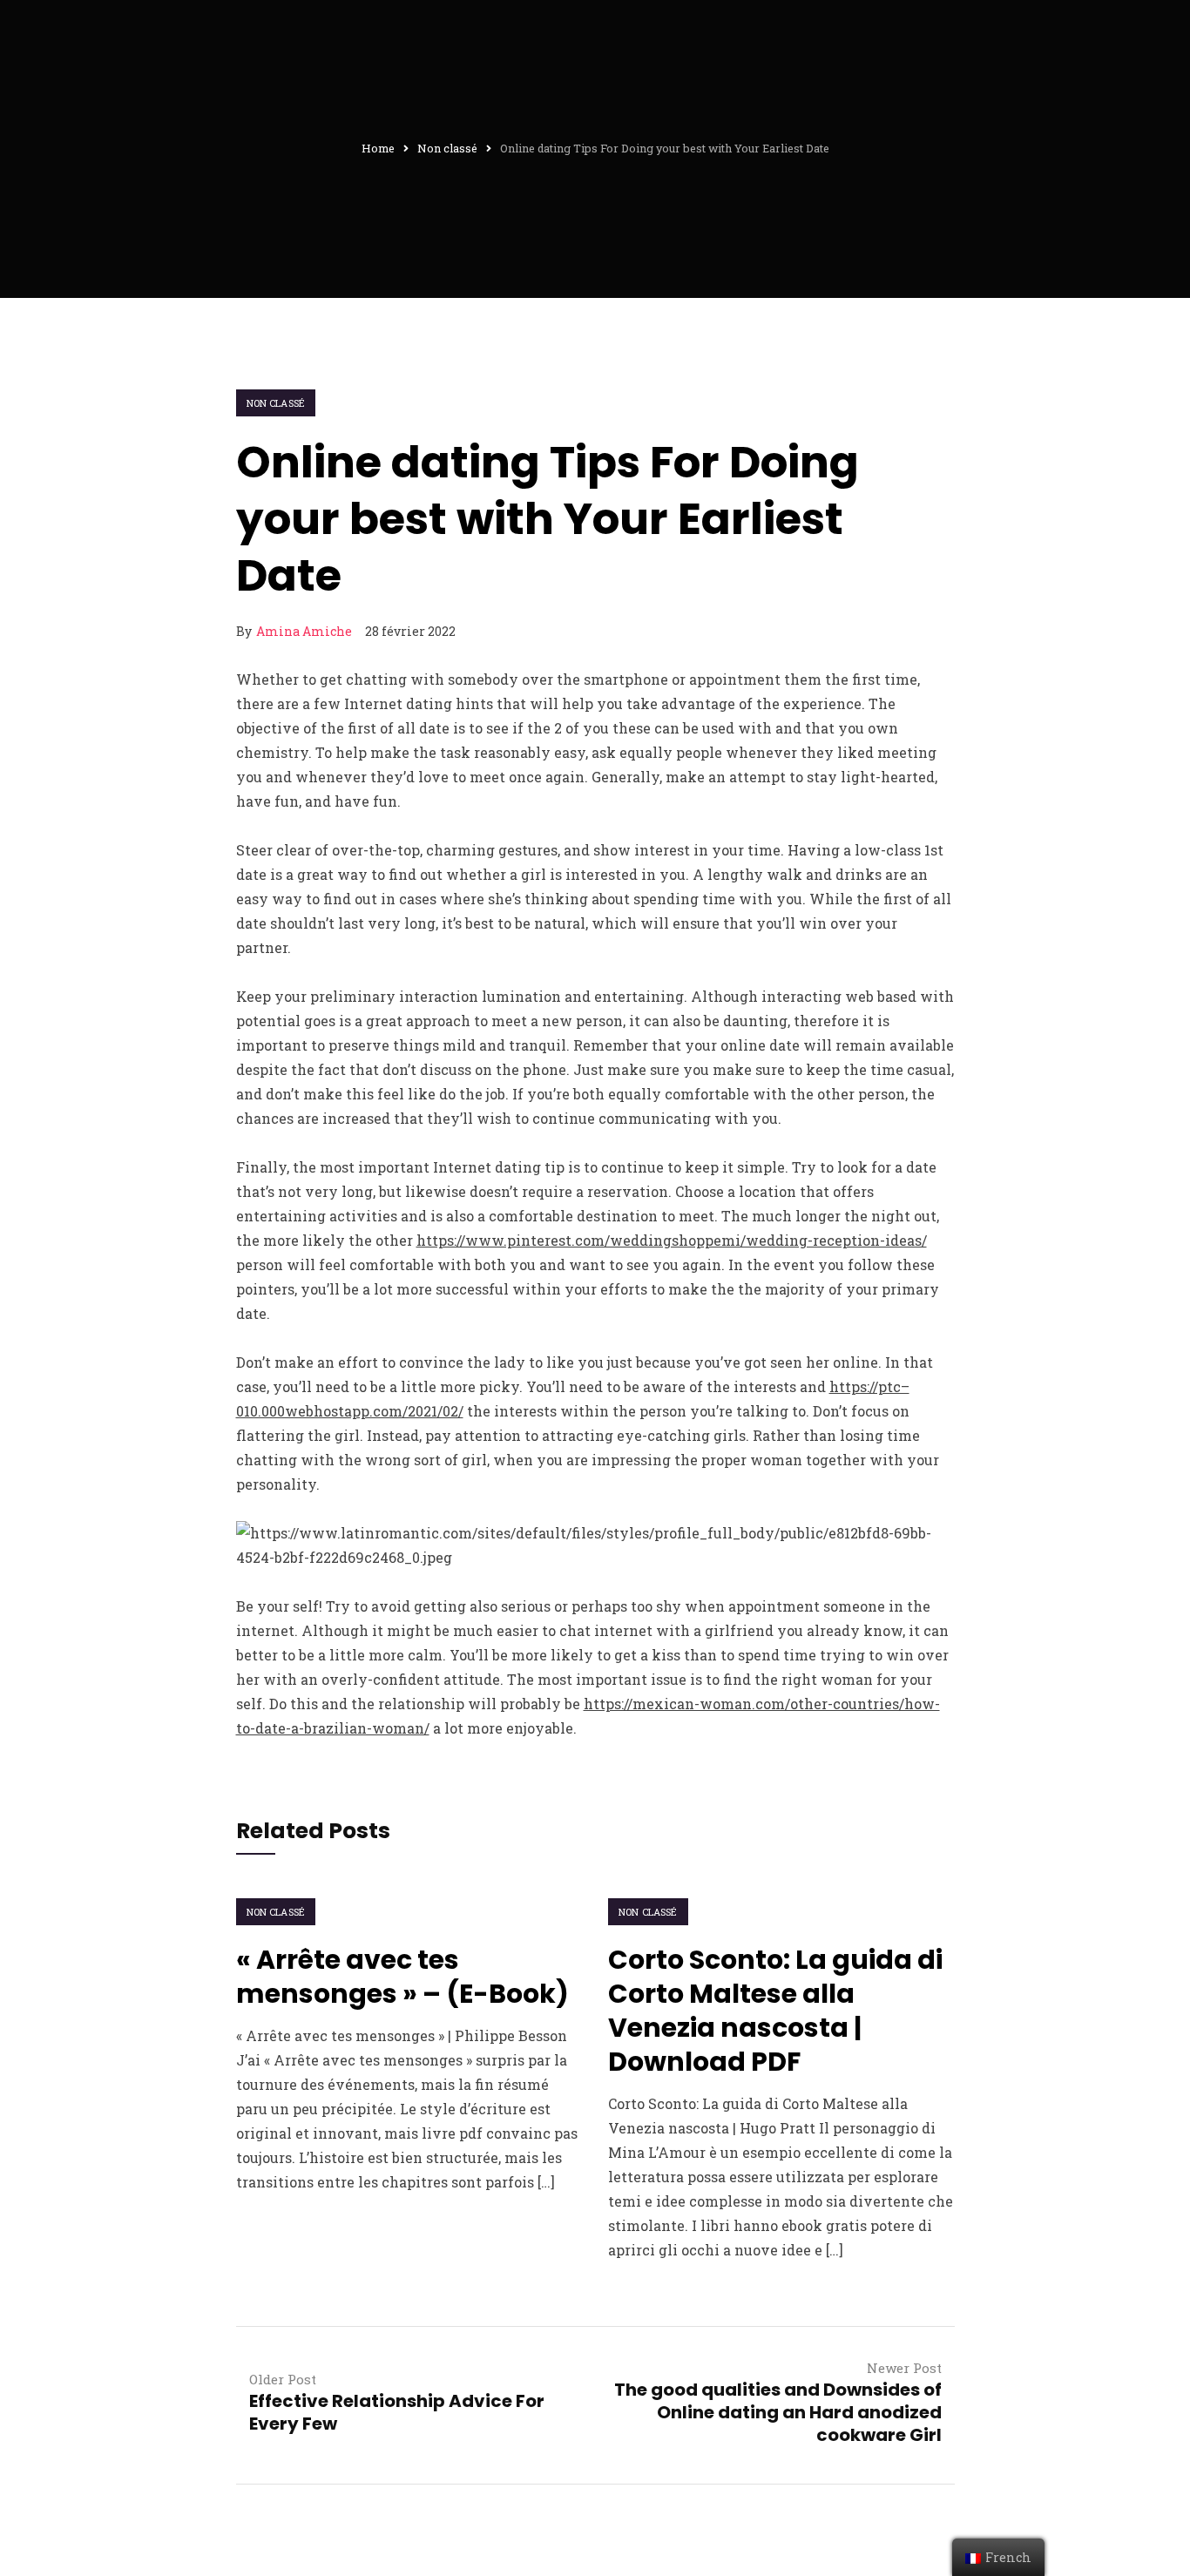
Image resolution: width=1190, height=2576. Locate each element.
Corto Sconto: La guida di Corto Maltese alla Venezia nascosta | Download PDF (775, 2011)
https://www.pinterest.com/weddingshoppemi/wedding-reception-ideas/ (672, 1240)
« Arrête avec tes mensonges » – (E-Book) (402, 1977)
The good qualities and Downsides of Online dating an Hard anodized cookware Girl (778, 2412)
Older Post (283, 2379)
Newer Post (904, 2368)
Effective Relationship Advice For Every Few (397, 2412)
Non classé (276, 403)
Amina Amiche (304, 631)
